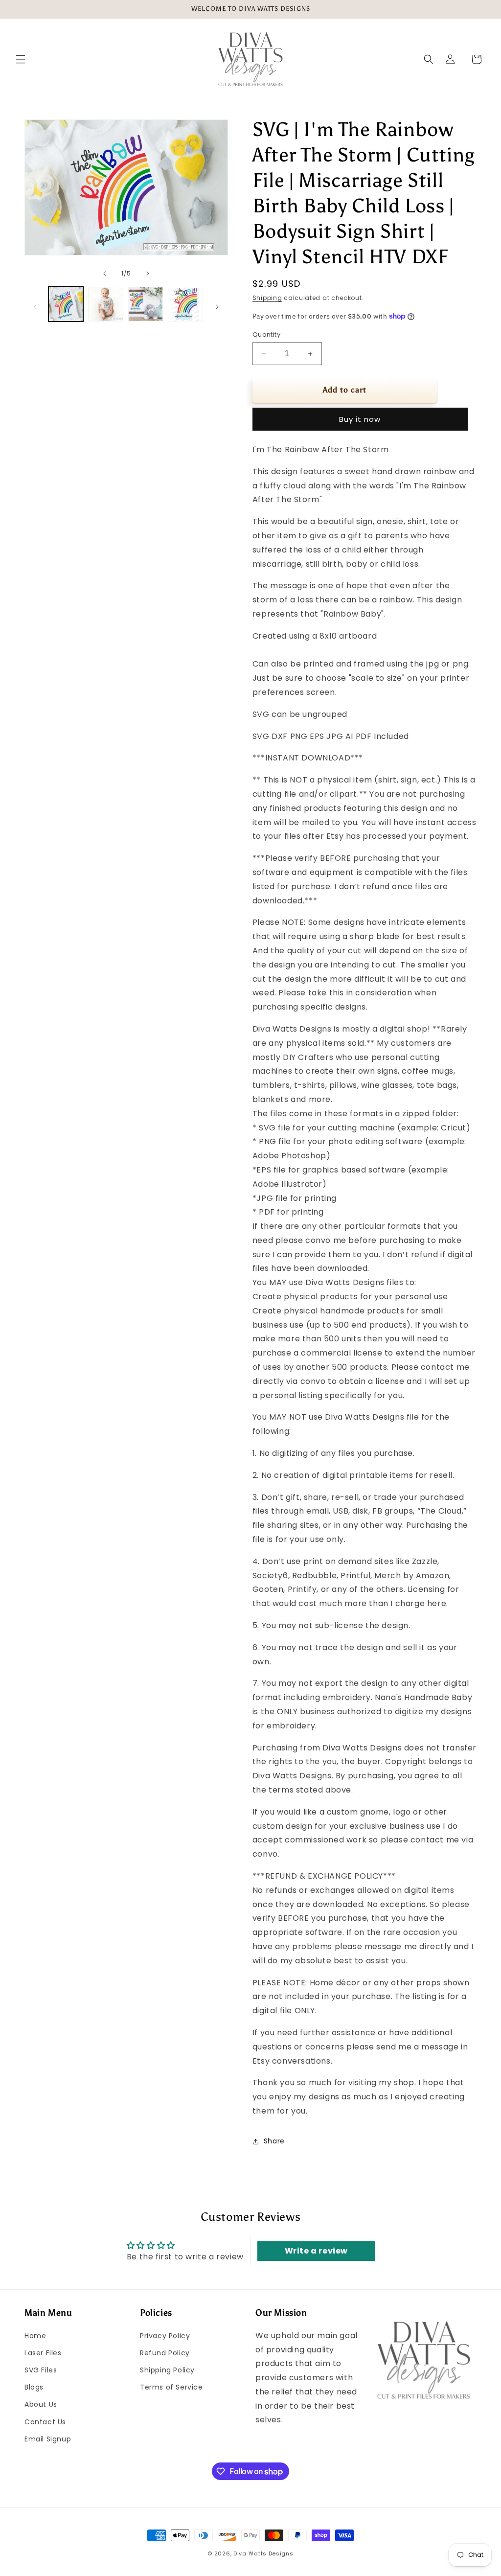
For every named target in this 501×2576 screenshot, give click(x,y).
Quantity (266, 334)
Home (35, 2336)
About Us (41, 2404)
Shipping (267, 298)
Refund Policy (165, 2353)
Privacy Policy (165, 2336)
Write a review (316, 2251)
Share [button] (274, 2141)
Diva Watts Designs (263, 2553)
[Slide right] (148, 274)
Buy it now (360, 419)
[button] (21, 59)
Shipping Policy (167, 2370)
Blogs (34, 2387)
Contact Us (45, 2422)
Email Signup (48, 2439)
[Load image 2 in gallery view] (105, 304)
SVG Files (41, 2370)
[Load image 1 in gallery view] (66, 304)
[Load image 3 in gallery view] (146, 304)
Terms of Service (171, 2387)
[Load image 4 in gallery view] (185, 304)
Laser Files (43, 2353)
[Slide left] (105, 274)
